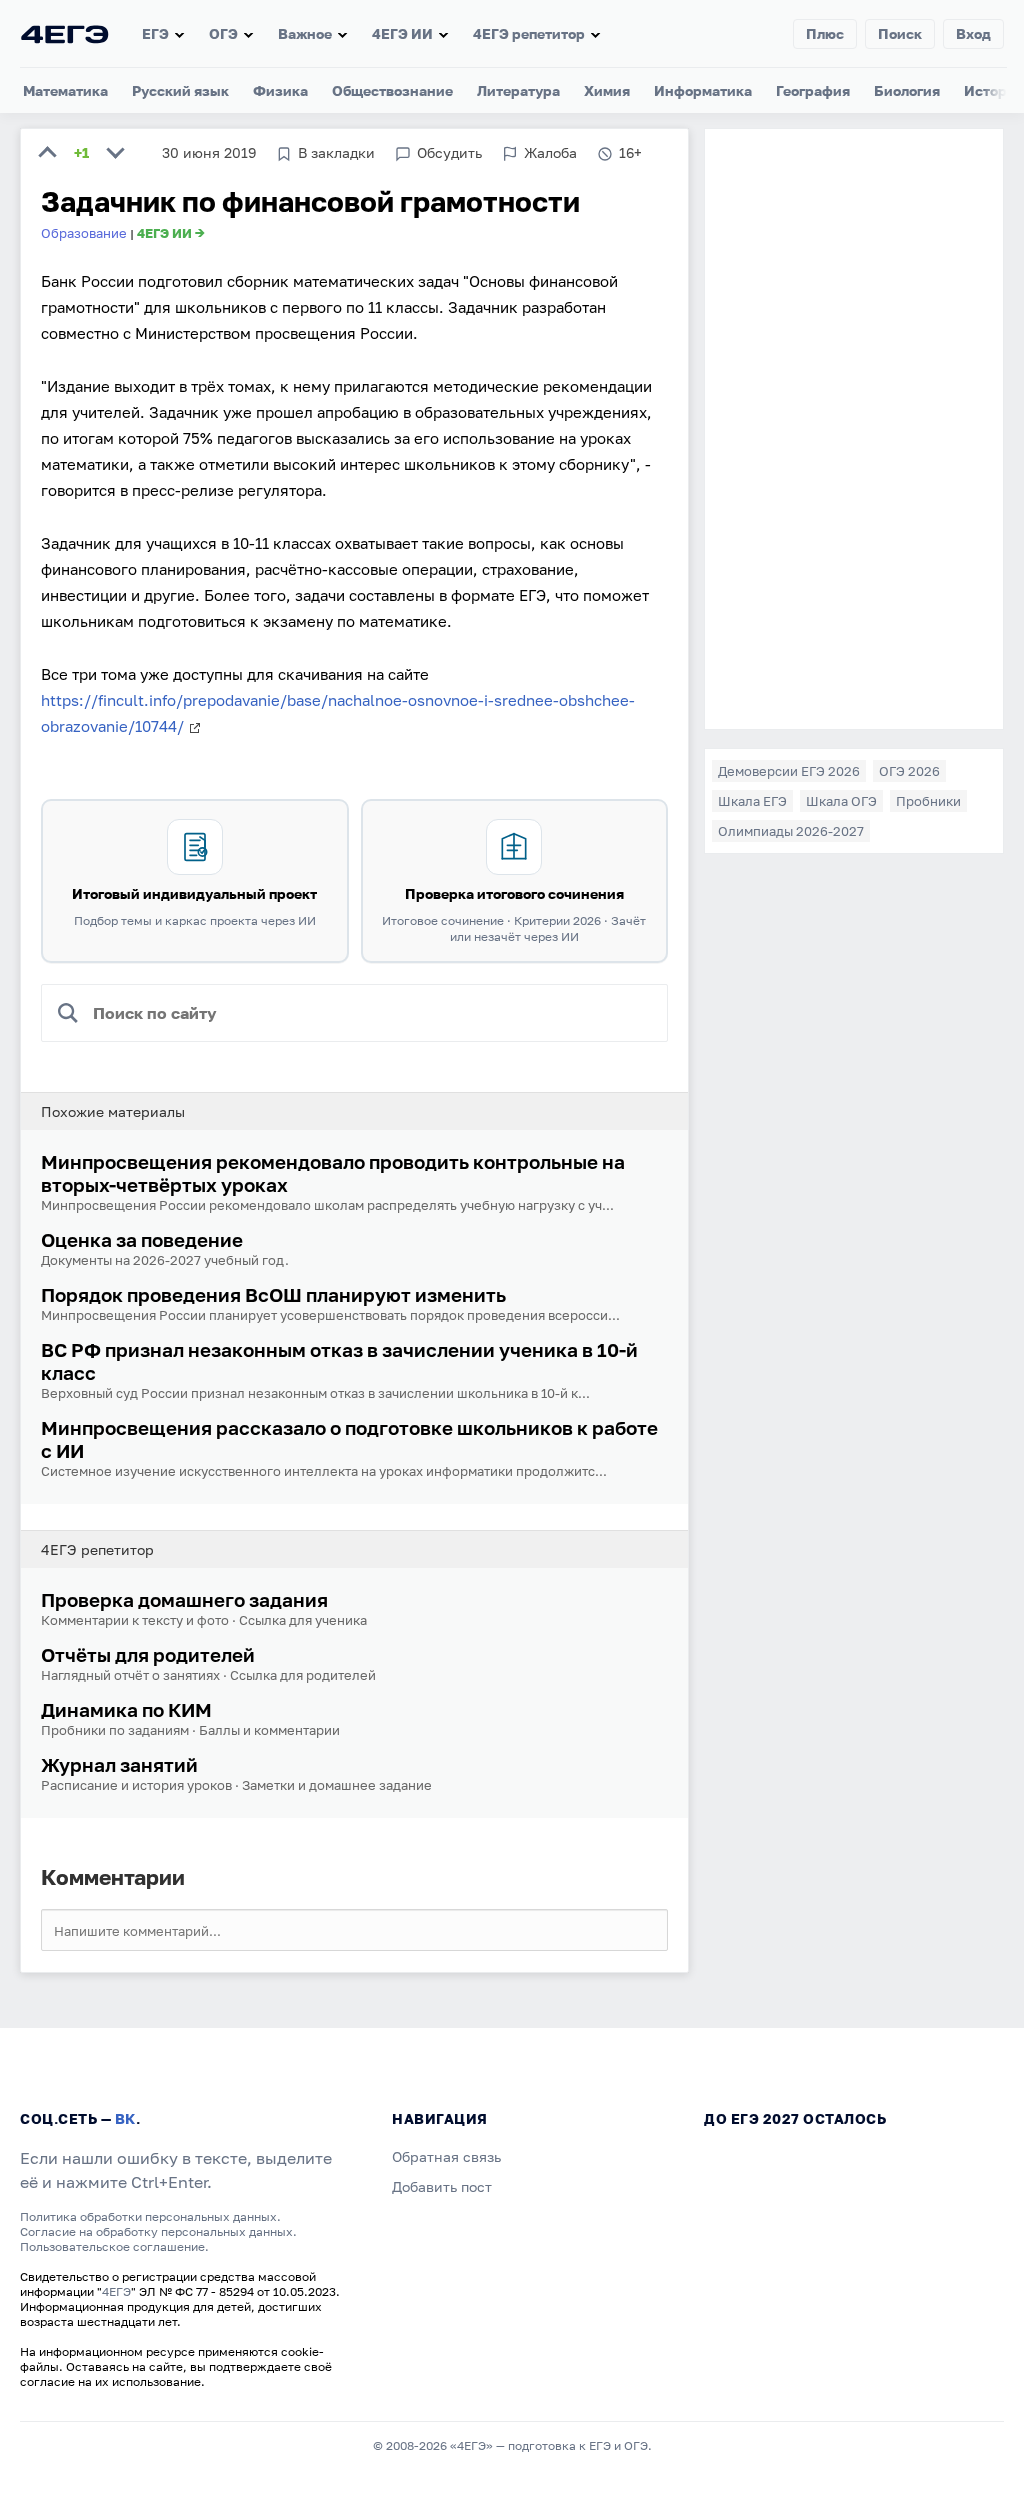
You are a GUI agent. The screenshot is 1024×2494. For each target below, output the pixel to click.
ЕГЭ (155, 33)
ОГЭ (223, 33)
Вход (973, 33)
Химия (607, 90)
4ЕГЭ (116, 2291)
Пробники (928, 801)
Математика (65, 90)
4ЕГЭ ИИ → (171, 233)
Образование (84, 233)
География (813, 90)
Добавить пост (442, 2186)
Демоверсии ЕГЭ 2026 (789, 771)
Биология (907, 90)
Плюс (825, 33)
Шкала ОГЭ (841, 801)
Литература (518, 90)
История (994, 90)
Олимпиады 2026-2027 (791, 831)
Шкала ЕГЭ (752, 801)
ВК (125, 2118)
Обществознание (392, 90)
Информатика (703, 90)
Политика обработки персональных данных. (150, 2216)
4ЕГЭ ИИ (402, 33)
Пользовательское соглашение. (114, 2246)
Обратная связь (446, 2156)
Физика (280, 90)
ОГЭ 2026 (909, 771)
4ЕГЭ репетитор (529, 33)
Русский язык (180, 90)
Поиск (900, 33)
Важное (305, 33)
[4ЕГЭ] (65, 33)
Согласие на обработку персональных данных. (158, 2231)
